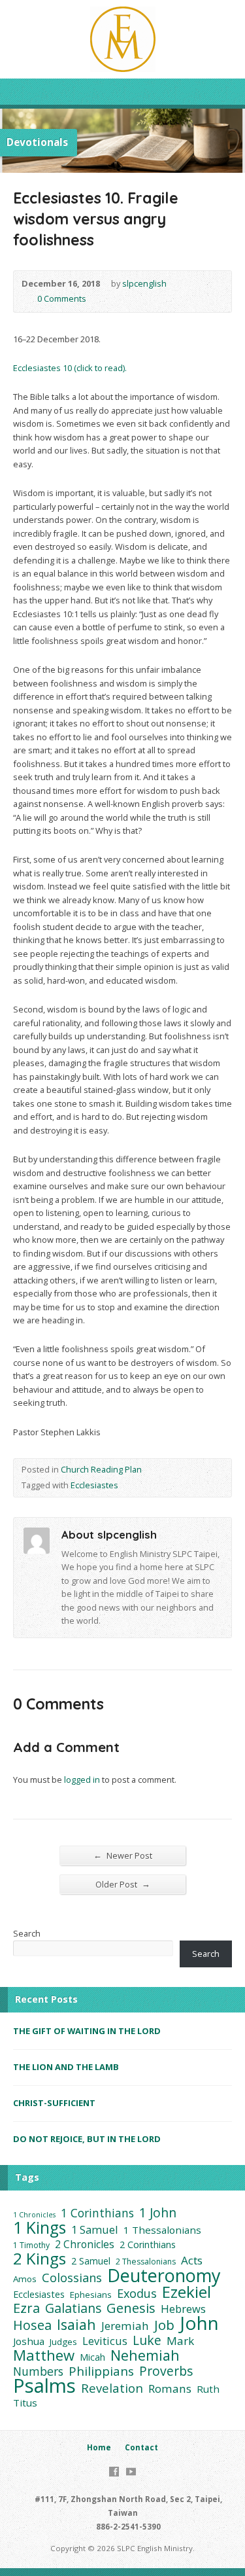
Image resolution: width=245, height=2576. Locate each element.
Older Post (123, 1884)
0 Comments (26, 299)
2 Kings (40, 2259)
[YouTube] (131, 2472)
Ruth (208, 2389)
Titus (25, 2403)
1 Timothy (31, 2245)
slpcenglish (144, 283)
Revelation (112, 2388)
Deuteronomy (164, 2276)
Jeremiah (125, 2326)
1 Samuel (95, 2230)
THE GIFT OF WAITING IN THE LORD (87, 2031)
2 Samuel (91, 2261)
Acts (192, 2261)
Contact (141, 2447)
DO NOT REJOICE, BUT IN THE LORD (87, 2139)
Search (27, 1933)
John (199, 2323)
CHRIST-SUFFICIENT (54, 2103)
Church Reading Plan (101, 1469)
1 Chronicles (34, 2215)
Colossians (72, 2278)
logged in (82, 1780)
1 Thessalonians (162, 2230)
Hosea (32, 2325)
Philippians (101, 2371)
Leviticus (105, 2341)
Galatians (73, 2308)
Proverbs (166, 2371)
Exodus (137, 2293)
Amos (25, 2279)
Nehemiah (145, 2355)
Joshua (29, 2341)
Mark (180, 2341)
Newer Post (123, 1855)
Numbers (38, 2371)
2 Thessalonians (146, 2262)
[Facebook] (114, 2472)
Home (99, 2447)
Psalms (44, 2386)
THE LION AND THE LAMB (66, 2067)
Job (164, 2325)
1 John (158, 2213)
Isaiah (76, 2325)
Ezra (26, 2308)
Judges (63, 2342)
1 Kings (40, 2228)
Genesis (131, 2308)
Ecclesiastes (94, 1485)
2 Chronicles (85, 2244)
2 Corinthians (148, 2245)
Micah (92, 2357)
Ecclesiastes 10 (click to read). (70, 368)
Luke (147, 2340)
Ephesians (91, 2295)
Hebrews (183, 2309)
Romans (170, 2389)
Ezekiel (187, 2292)
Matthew (44, 2355)
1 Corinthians (97, 2213)
